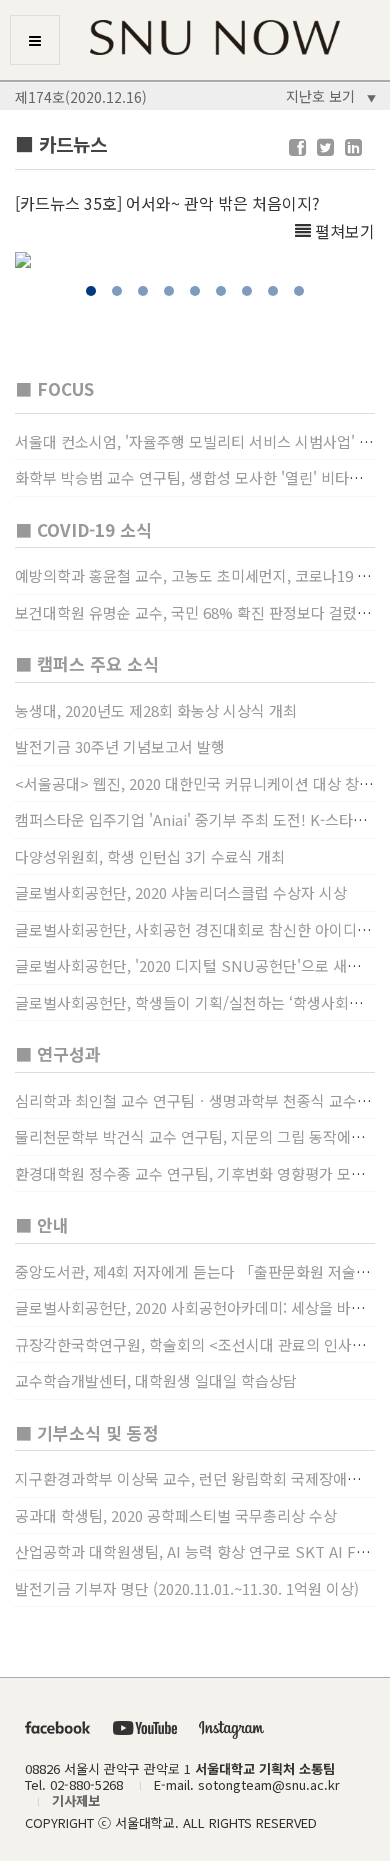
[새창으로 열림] (58, 1726)
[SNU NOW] (195, 37)
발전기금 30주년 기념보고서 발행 (120, 746)
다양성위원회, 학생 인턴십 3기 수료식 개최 (150, 856)
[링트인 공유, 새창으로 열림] (353, 147)
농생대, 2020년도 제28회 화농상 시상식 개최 (156, 710)
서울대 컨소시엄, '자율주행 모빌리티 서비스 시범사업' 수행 (201, 441)
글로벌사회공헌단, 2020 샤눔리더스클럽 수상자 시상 (181, 892)
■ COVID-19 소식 (83, 529)
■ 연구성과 (58, 1053)
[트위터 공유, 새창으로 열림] (325, 147)
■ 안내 (42, 1224)
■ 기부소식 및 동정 (87, 1432)
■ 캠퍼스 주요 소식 (87, 663)
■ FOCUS (54, 388)
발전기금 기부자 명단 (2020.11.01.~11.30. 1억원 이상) (187, 1588)
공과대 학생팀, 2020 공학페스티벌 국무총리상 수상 (176, 1515)
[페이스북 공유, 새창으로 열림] (297, 147)
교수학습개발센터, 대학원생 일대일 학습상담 (156, 1380)
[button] (91, 291)
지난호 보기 (329, 96)
